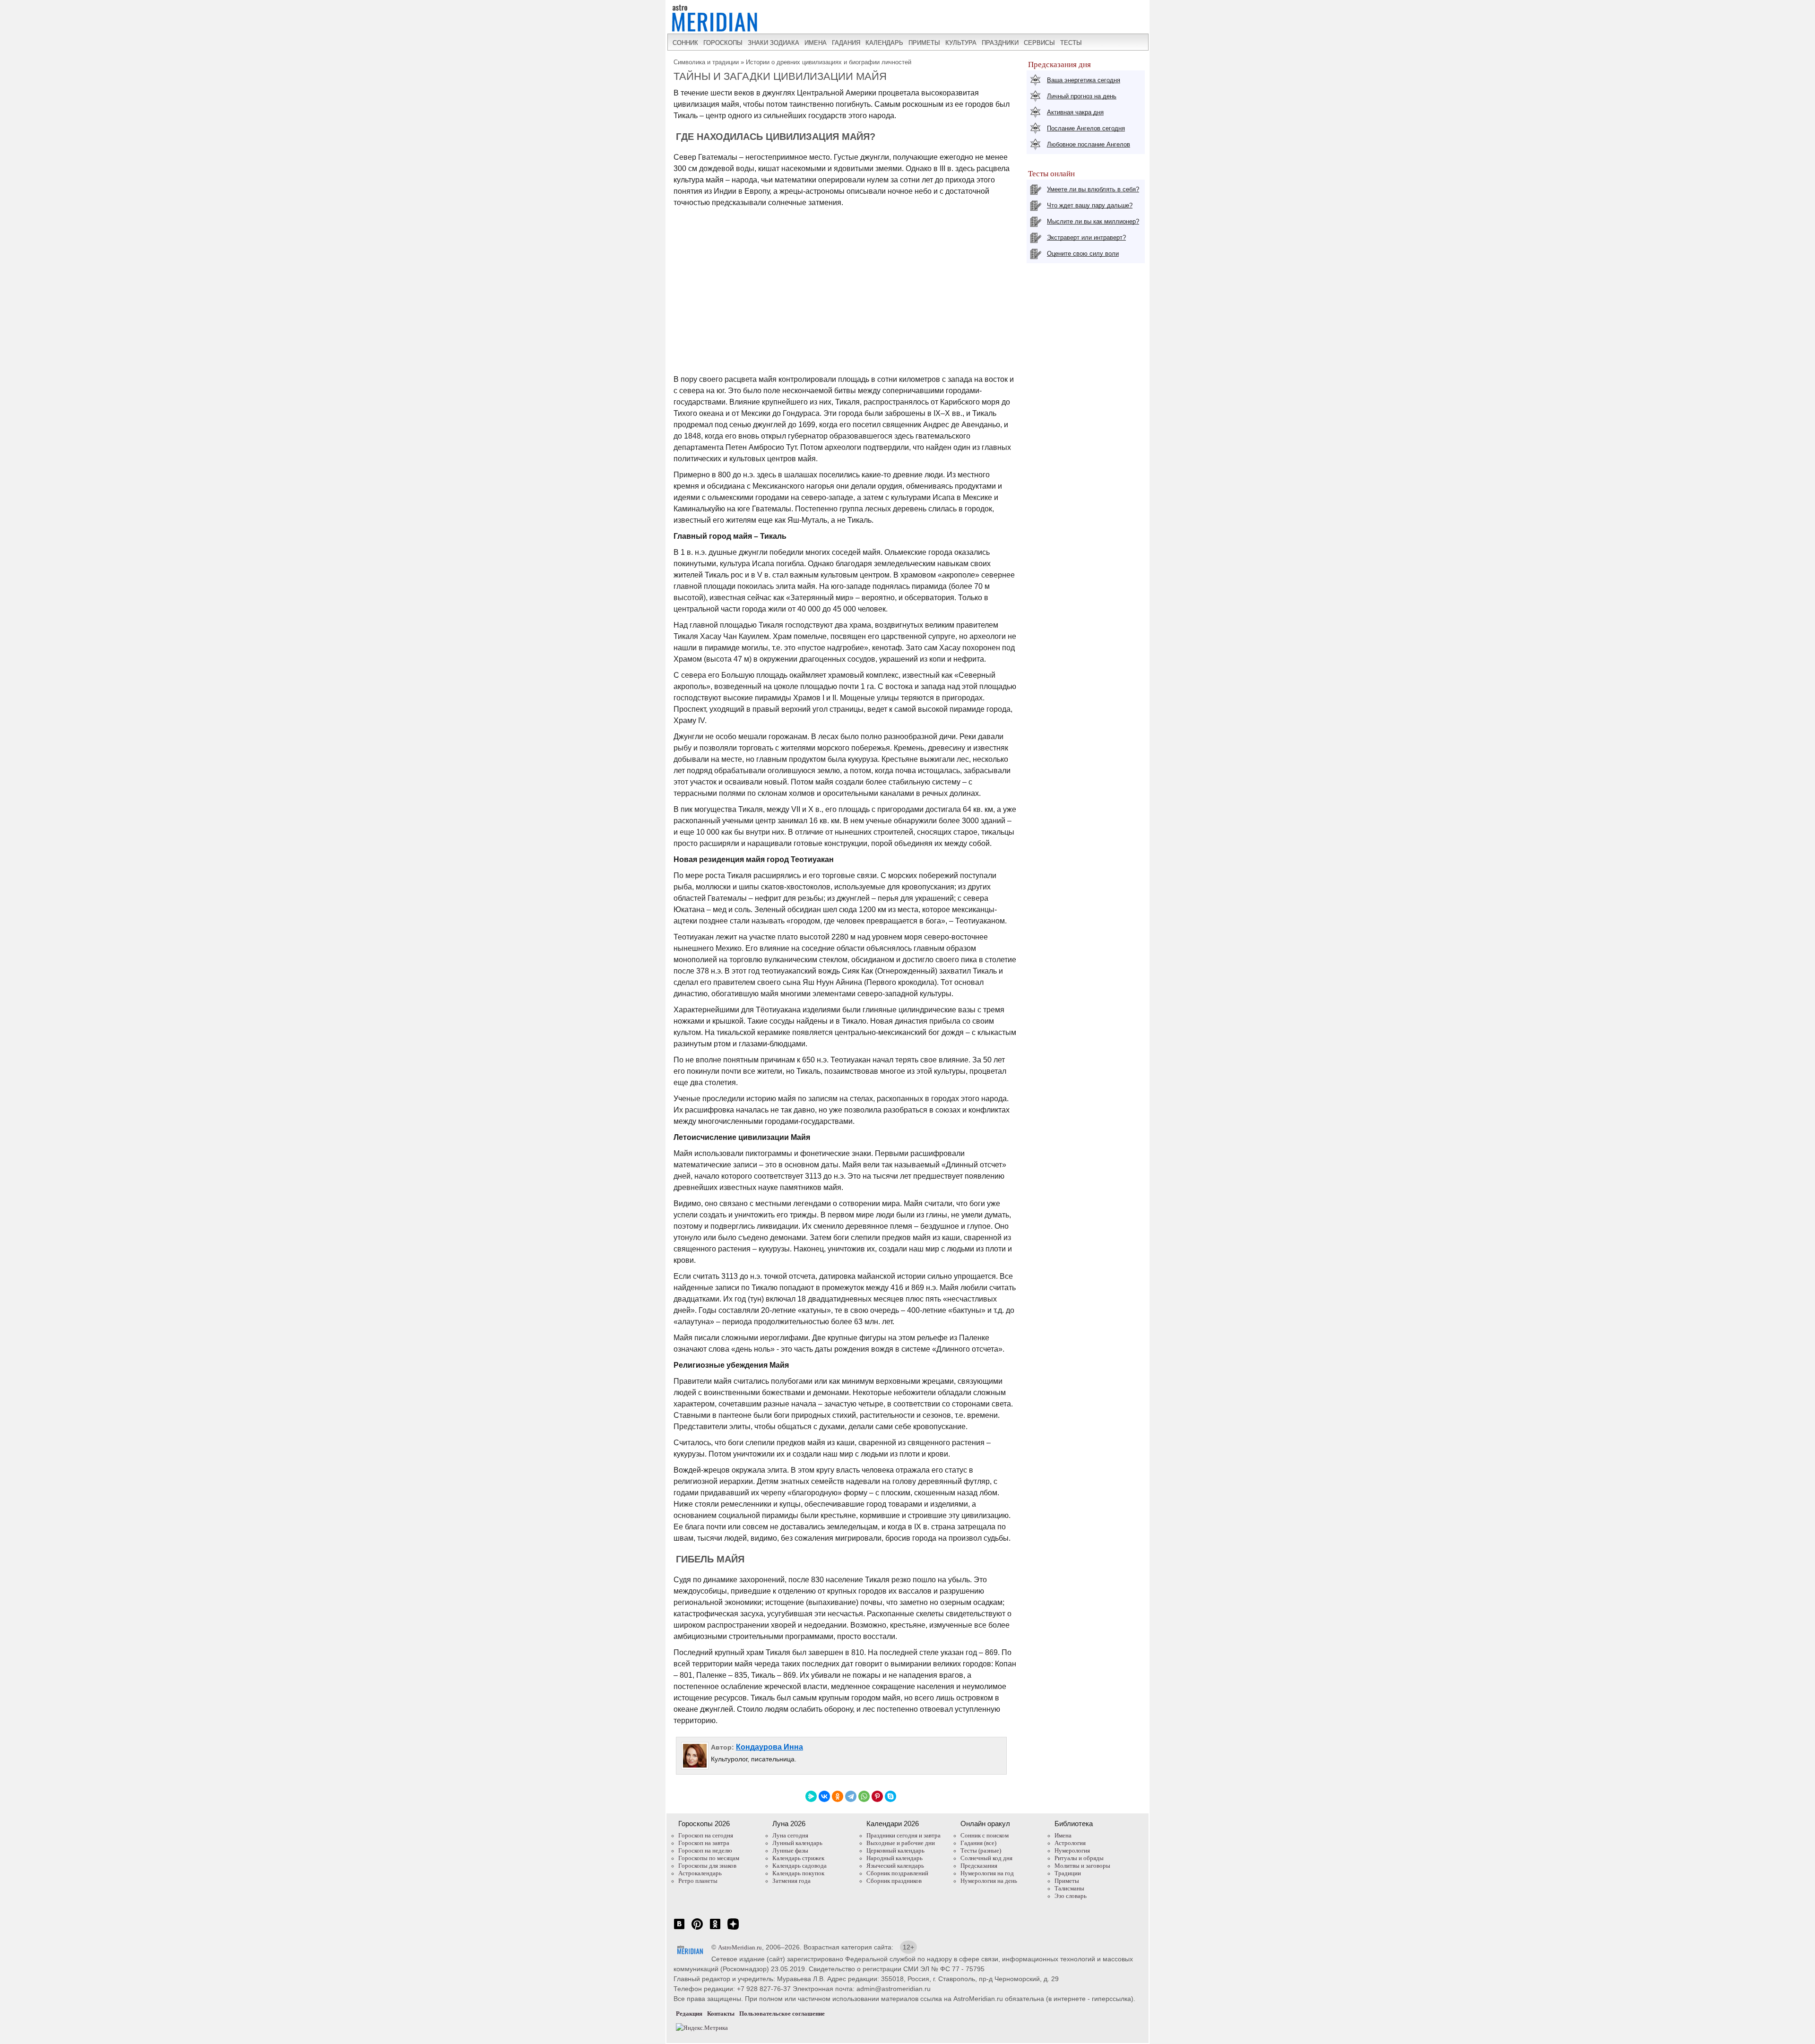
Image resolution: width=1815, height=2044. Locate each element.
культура (961, 43)
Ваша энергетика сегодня (1084, 80)
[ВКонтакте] (824, 1796)
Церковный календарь (895, 1850)
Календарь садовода (799, 1866)
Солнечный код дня (986, 1858)
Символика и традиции (706, 62)
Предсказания (979, 1866)
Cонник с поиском (985, 1835)
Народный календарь (895, 1858)
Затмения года (791, 1881)
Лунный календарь (797, 1843)
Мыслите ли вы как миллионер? (1093, 221)
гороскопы (723, 43)
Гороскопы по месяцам (709, 1858)
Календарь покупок (798, 1873)
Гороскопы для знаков (707, 1866)
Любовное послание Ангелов (1089, 144)
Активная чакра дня (1075, 112)
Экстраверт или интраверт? (1086, 237)
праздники (1000, 43)
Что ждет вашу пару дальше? (1090, 205)
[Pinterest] (877, 1796)
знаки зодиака (774, 43)
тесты (1071, 43)
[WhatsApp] (864, 1796)
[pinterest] (697, 1929)
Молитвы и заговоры (1082, 1866)
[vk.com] (679, 1929)
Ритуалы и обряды (1079, 1858)
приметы (924, 43)
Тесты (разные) (981, 1850)
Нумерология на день (989, 1881)
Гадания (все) (978, 1843)
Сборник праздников (894, 1881)
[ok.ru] (715, 1929)
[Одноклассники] (838, 1796)
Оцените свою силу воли (1083, 254)
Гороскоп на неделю (705, 1850)
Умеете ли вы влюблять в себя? (1093, 189)
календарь (884, 43)
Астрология (1070, 1843)
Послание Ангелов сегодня (1086, 128)
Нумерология (1072, 1850)
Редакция (689, 2014)
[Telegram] (851, 1796)
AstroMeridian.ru (740, 1947)
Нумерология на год (987, 1873)
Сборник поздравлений (897, 1873)
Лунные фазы (790, 1850)
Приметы (1067, 1881)
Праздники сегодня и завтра (903, 1835)
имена (816, 43)
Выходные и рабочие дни (901, 1843)
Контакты (721, 2014)
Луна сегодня (790, 1835)
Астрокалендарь (700, 1873)
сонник (685, 43)
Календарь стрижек (798, 1858)
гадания (846, 43)
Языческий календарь (895, 1866)
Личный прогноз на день (1082, 96)
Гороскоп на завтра (704, 1843)
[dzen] (733, 1929)
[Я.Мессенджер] (811, 1796)
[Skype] (890, 1796)
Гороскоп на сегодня (706, 1835)
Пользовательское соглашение (782, 2014)
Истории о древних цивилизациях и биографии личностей (829, 62)
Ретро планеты (698, 1881)
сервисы (1039, 43)
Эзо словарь (1071, 1896)
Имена (1063, 1835)
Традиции (1068, 1873)
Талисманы (1069, 1888)
